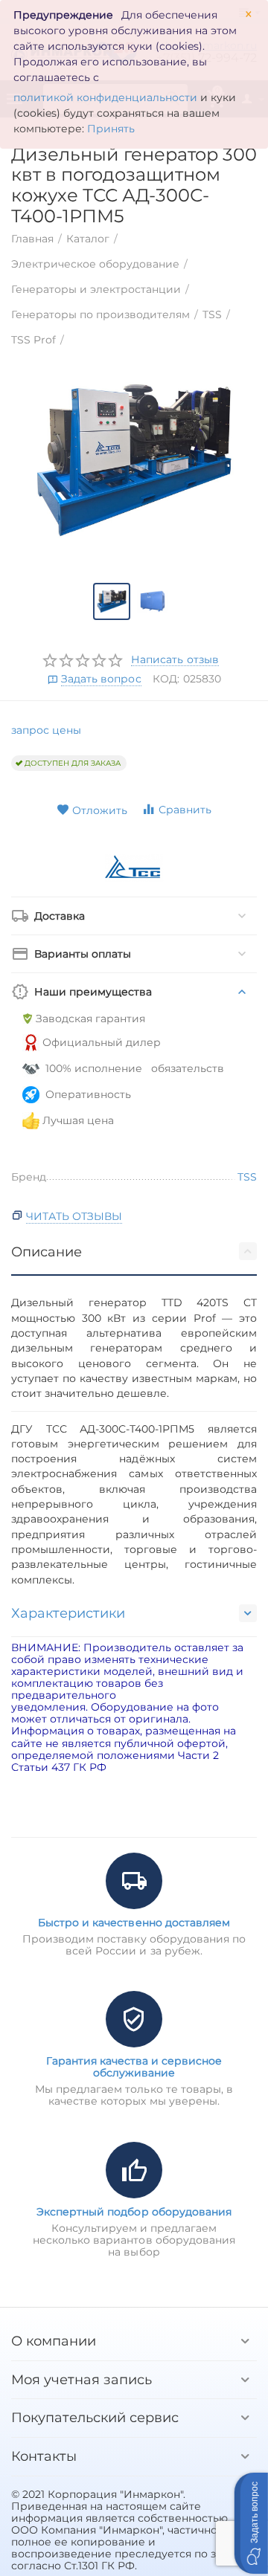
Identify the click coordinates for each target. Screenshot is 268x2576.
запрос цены (46, 730)
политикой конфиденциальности (105, 97)
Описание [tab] (47, 1252)
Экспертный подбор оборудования (134, 2212)
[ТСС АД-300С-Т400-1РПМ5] (134, 460)
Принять (111, 129)
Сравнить (185, 810)
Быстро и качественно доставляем (134, 1923)
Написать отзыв (175, 660)
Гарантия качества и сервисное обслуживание (134, 2067)
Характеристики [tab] (68, 1613)
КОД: (166, 679)
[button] (251, 2523)
